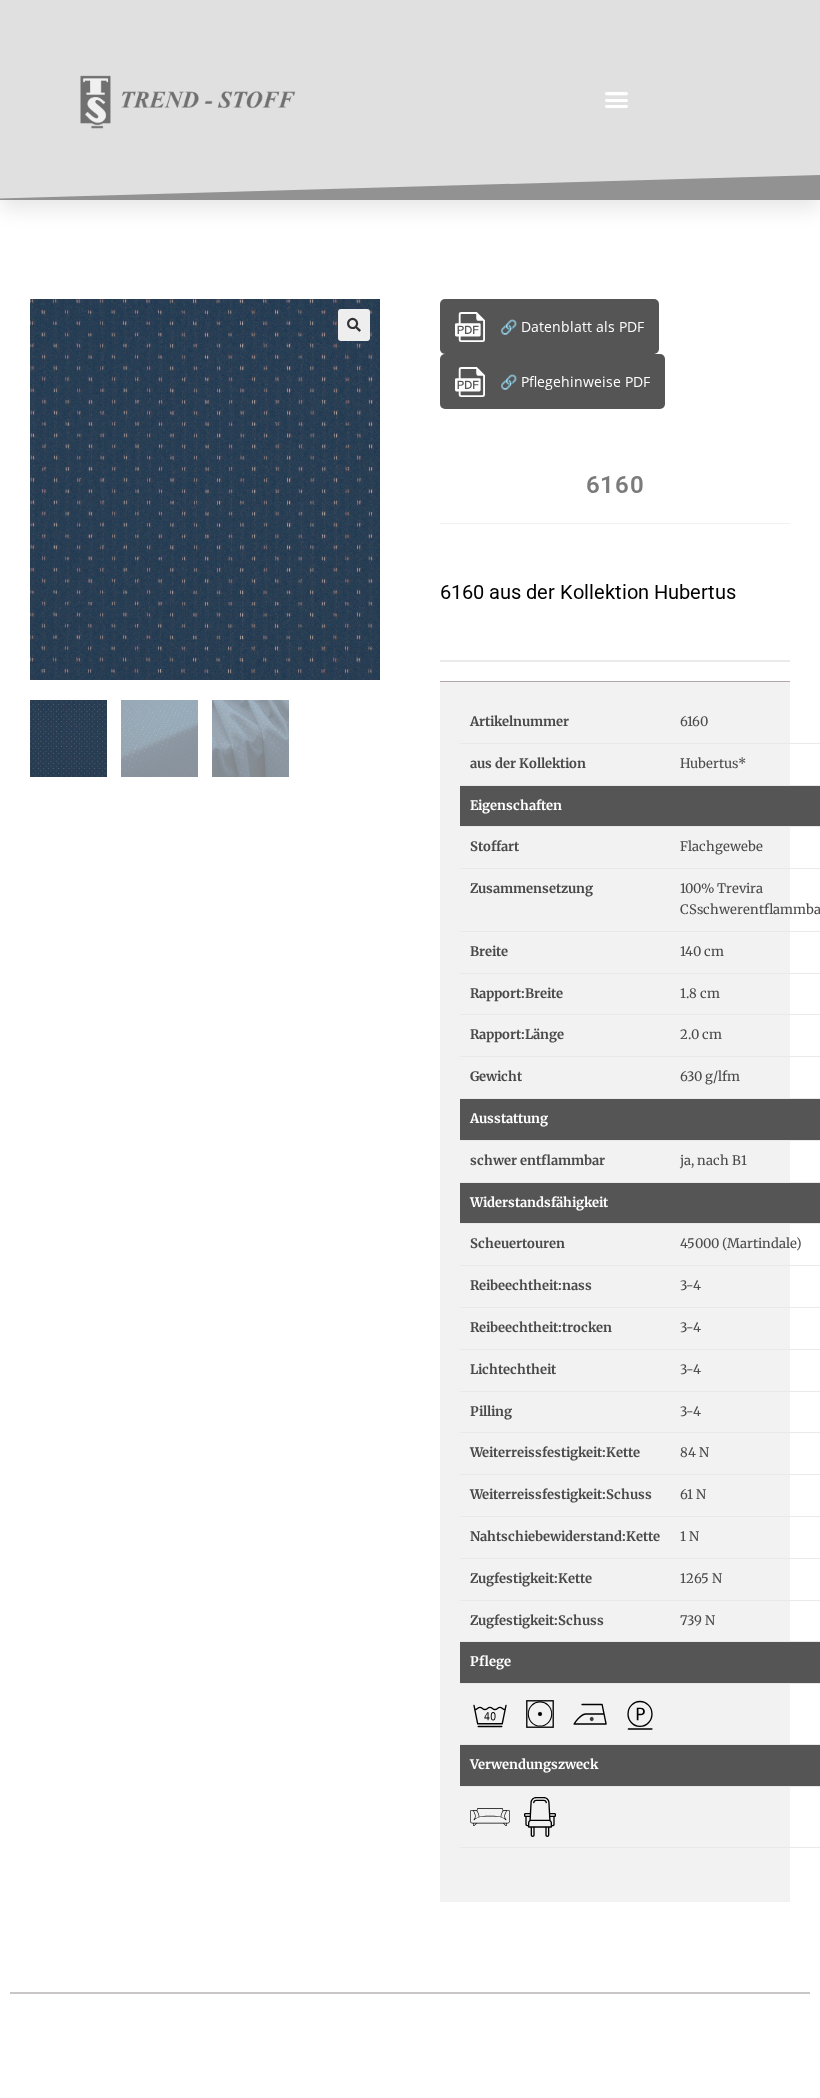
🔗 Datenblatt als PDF (572, 326)
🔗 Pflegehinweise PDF (575, 381)
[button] (617, 100)
